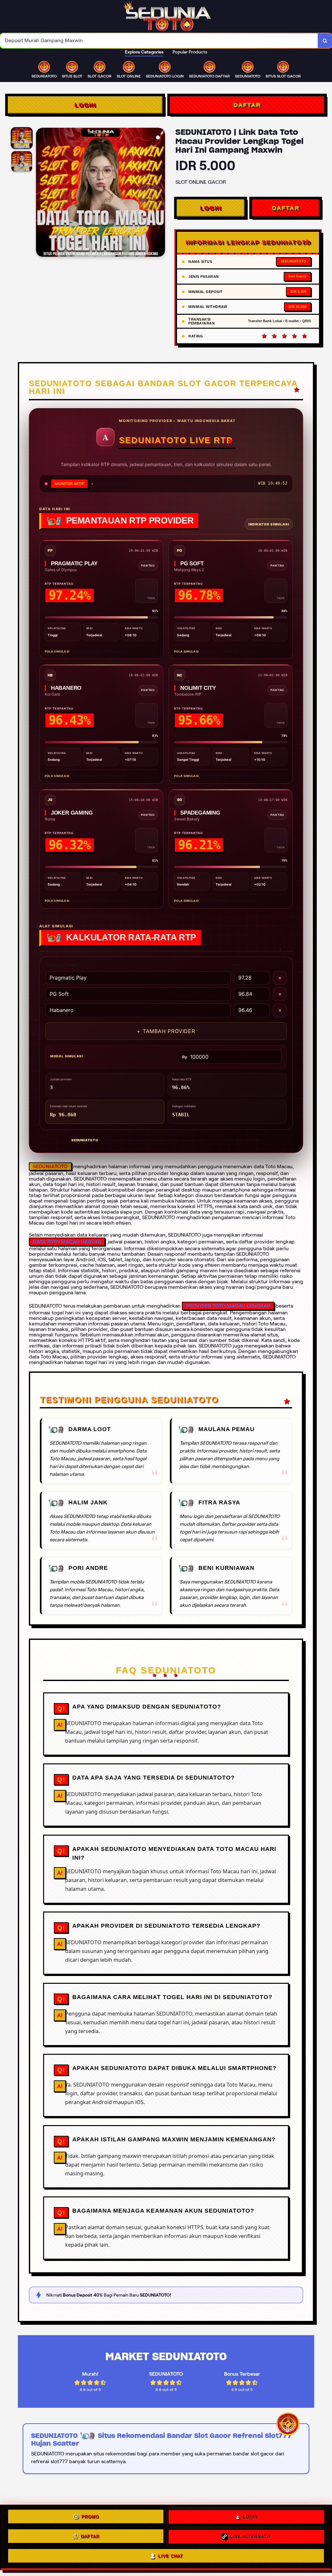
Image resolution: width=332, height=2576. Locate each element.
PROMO (90, 2517)
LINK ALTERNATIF (251, 2535)
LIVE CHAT (170, 2554)
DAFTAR (247, 105)
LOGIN (85, 105)
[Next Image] (160, 193)
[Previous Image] (41, 193)
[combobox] (159, 41)
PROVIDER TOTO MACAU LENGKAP (228, 1306)
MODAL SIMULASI (67, 1056)
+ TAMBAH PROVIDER (166, 1031)
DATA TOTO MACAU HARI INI (67, 1242)
